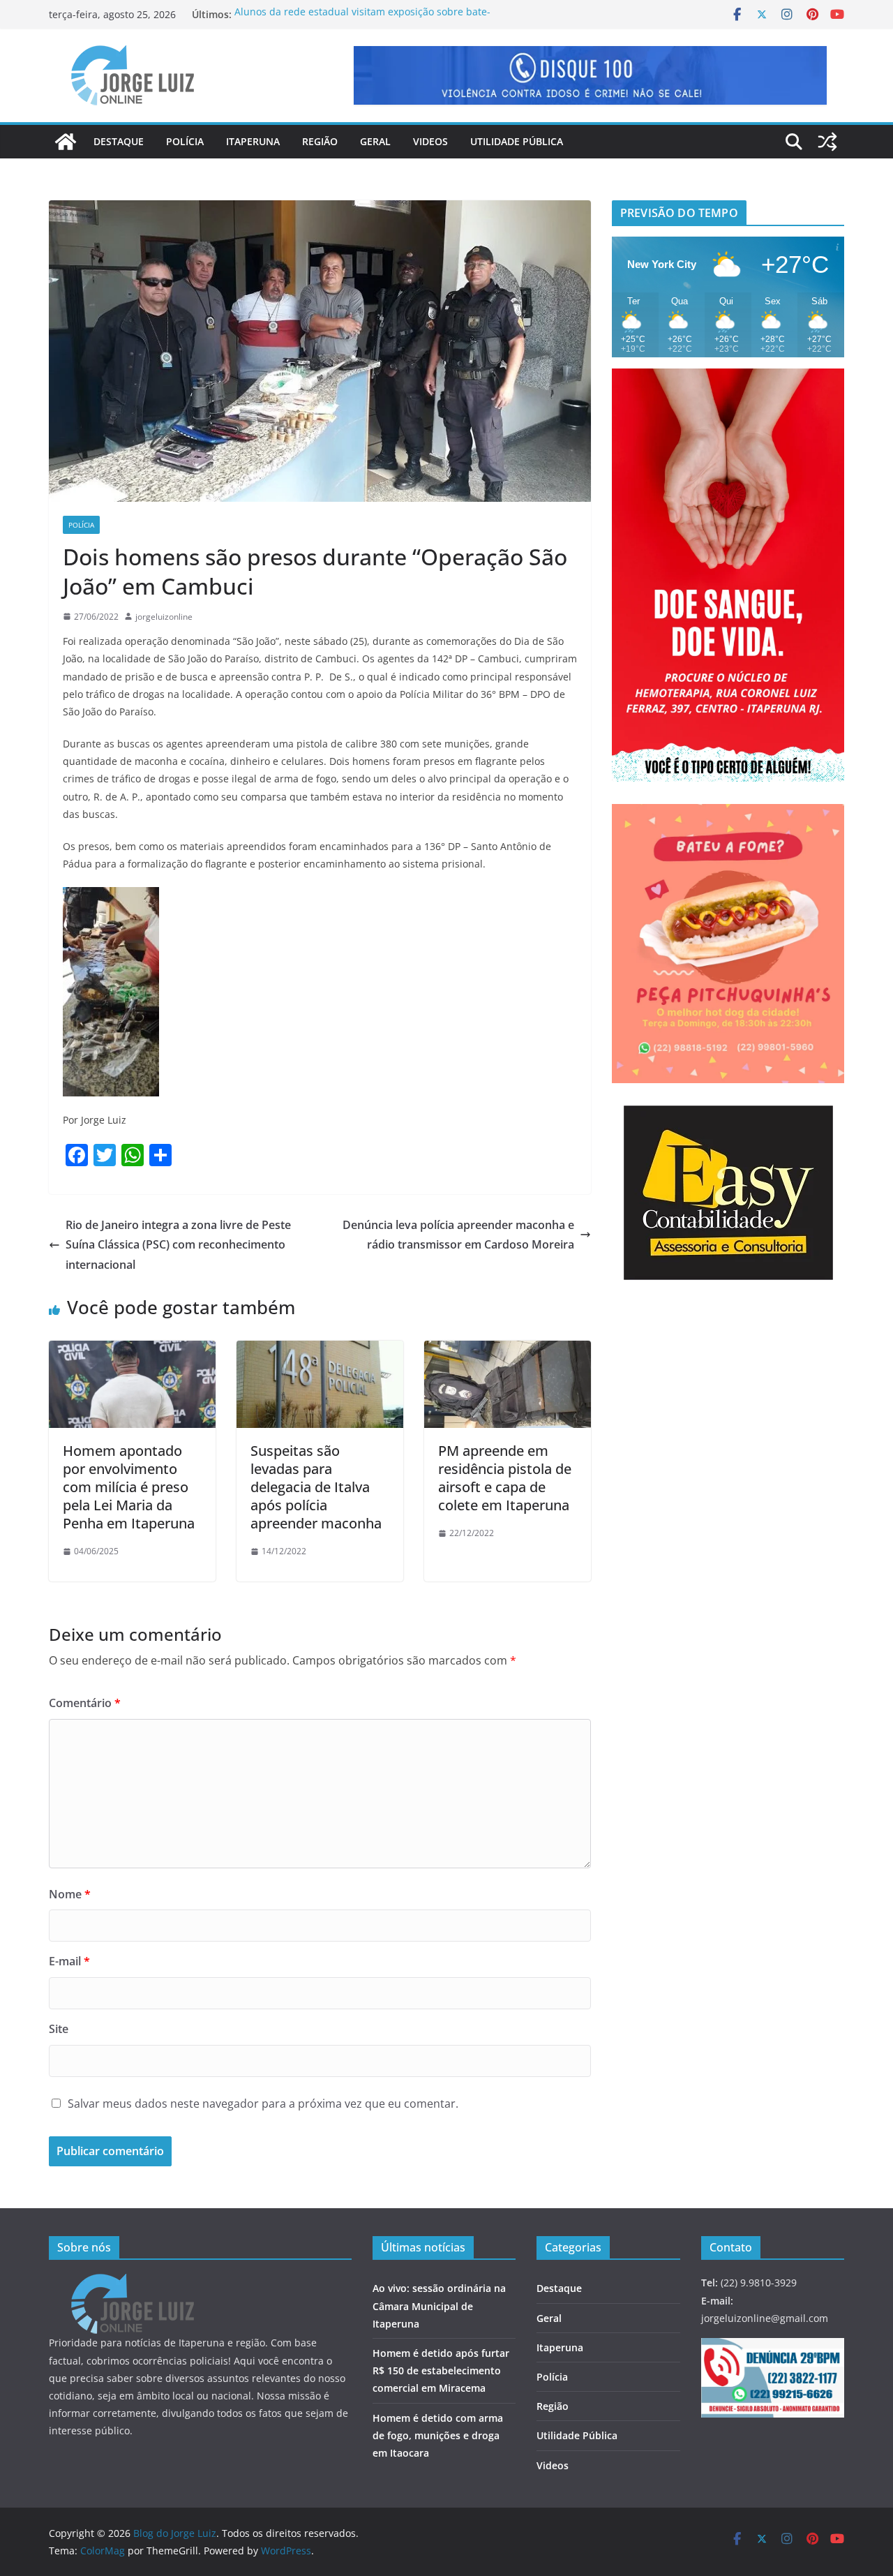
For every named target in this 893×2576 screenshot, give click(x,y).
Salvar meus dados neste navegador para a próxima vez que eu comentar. (263, 2104)
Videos (430, 141)
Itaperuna (253, 141)
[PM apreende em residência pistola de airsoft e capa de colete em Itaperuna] (508, 1350)
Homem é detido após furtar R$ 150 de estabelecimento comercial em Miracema (441, 2370)
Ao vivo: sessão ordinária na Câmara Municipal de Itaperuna (439, 2306)
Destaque (119, 141)
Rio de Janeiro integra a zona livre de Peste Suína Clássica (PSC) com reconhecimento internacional (178, 1245)
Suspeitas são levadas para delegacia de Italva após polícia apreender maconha (316, 1487)
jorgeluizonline (164, 617)
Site (59, 2029)
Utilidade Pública (517, 141)
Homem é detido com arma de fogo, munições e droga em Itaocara (438, 2435)
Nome (70, 1894)
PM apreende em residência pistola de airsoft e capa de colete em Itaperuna (505, 1478)
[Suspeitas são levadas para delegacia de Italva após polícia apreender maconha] (320, 1350)
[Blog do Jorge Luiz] (66, 142)
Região (320, 141)
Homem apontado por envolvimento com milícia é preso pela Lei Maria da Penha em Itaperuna (129, 1487)
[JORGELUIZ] (133, 2283)
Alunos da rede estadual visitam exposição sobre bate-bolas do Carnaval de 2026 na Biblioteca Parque (362, 21)
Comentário (85, 1703)
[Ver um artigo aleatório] (827, 142)
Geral (375, 141)
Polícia (185, 141)
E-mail (69, 1961)
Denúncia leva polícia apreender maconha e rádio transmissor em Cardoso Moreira (458, 1235)
